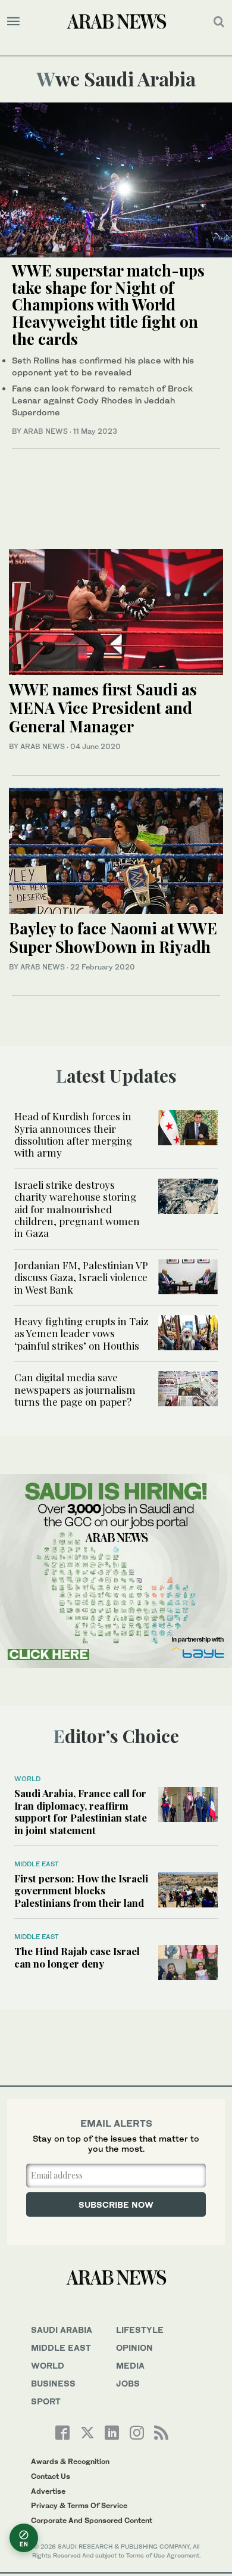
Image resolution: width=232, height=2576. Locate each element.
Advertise (48, 2491)
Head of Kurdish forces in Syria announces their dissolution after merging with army (73, 1134)
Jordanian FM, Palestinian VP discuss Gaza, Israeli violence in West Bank (81, 1277)
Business (53, 2383)
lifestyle (140, 2330)
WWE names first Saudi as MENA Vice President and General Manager (103, 708)
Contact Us (51, 2476)
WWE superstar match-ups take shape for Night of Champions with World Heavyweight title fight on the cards (108, 304)
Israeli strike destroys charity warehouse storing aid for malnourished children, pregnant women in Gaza (77, 1209)
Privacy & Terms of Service (79, 2505)
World (27, 1779)
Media (130, 2365)
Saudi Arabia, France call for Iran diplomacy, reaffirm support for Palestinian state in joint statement (81, 1811)
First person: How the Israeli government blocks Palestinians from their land (81, 1890)
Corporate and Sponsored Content (92, 2520)
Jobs (128, 2383)
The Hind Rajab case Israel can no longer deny (77, 1957)
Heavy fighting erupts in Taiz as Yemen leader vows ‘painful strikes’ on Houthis (81, 1333)
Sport (46, 2401)
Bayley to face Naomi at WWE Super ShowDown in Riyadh (113, 937)
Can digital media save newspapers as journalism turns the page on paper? (75, 1389)
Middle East (37, 1864)
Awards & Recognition (70, 2461)
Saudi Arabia (62, 2330)
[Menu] (13, 21)
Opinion (134, 2347)
